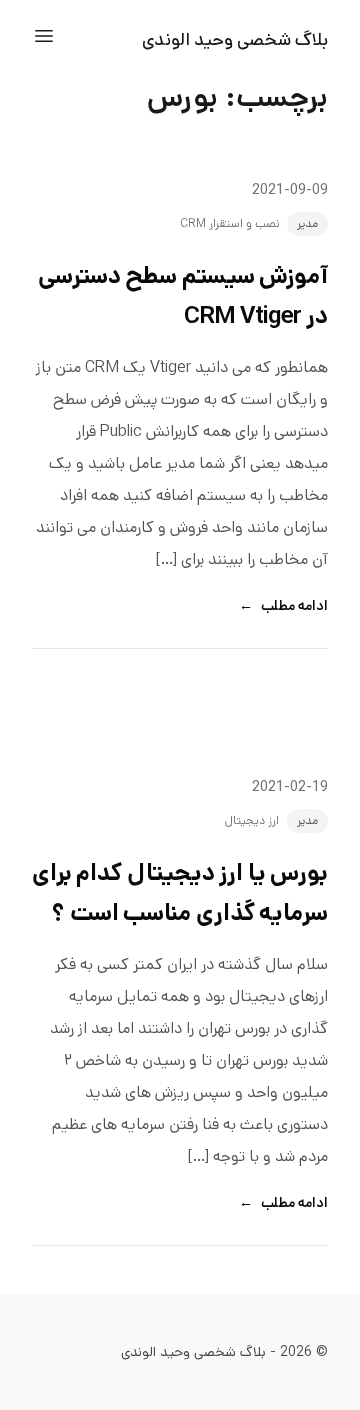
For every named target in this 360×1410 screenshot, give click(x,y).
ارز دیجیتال (252, 820)
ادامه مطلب (283, 606)
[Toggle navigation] (44, 36)
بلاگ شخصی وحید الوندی (235, 40)
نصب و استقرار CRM (229, 223)
